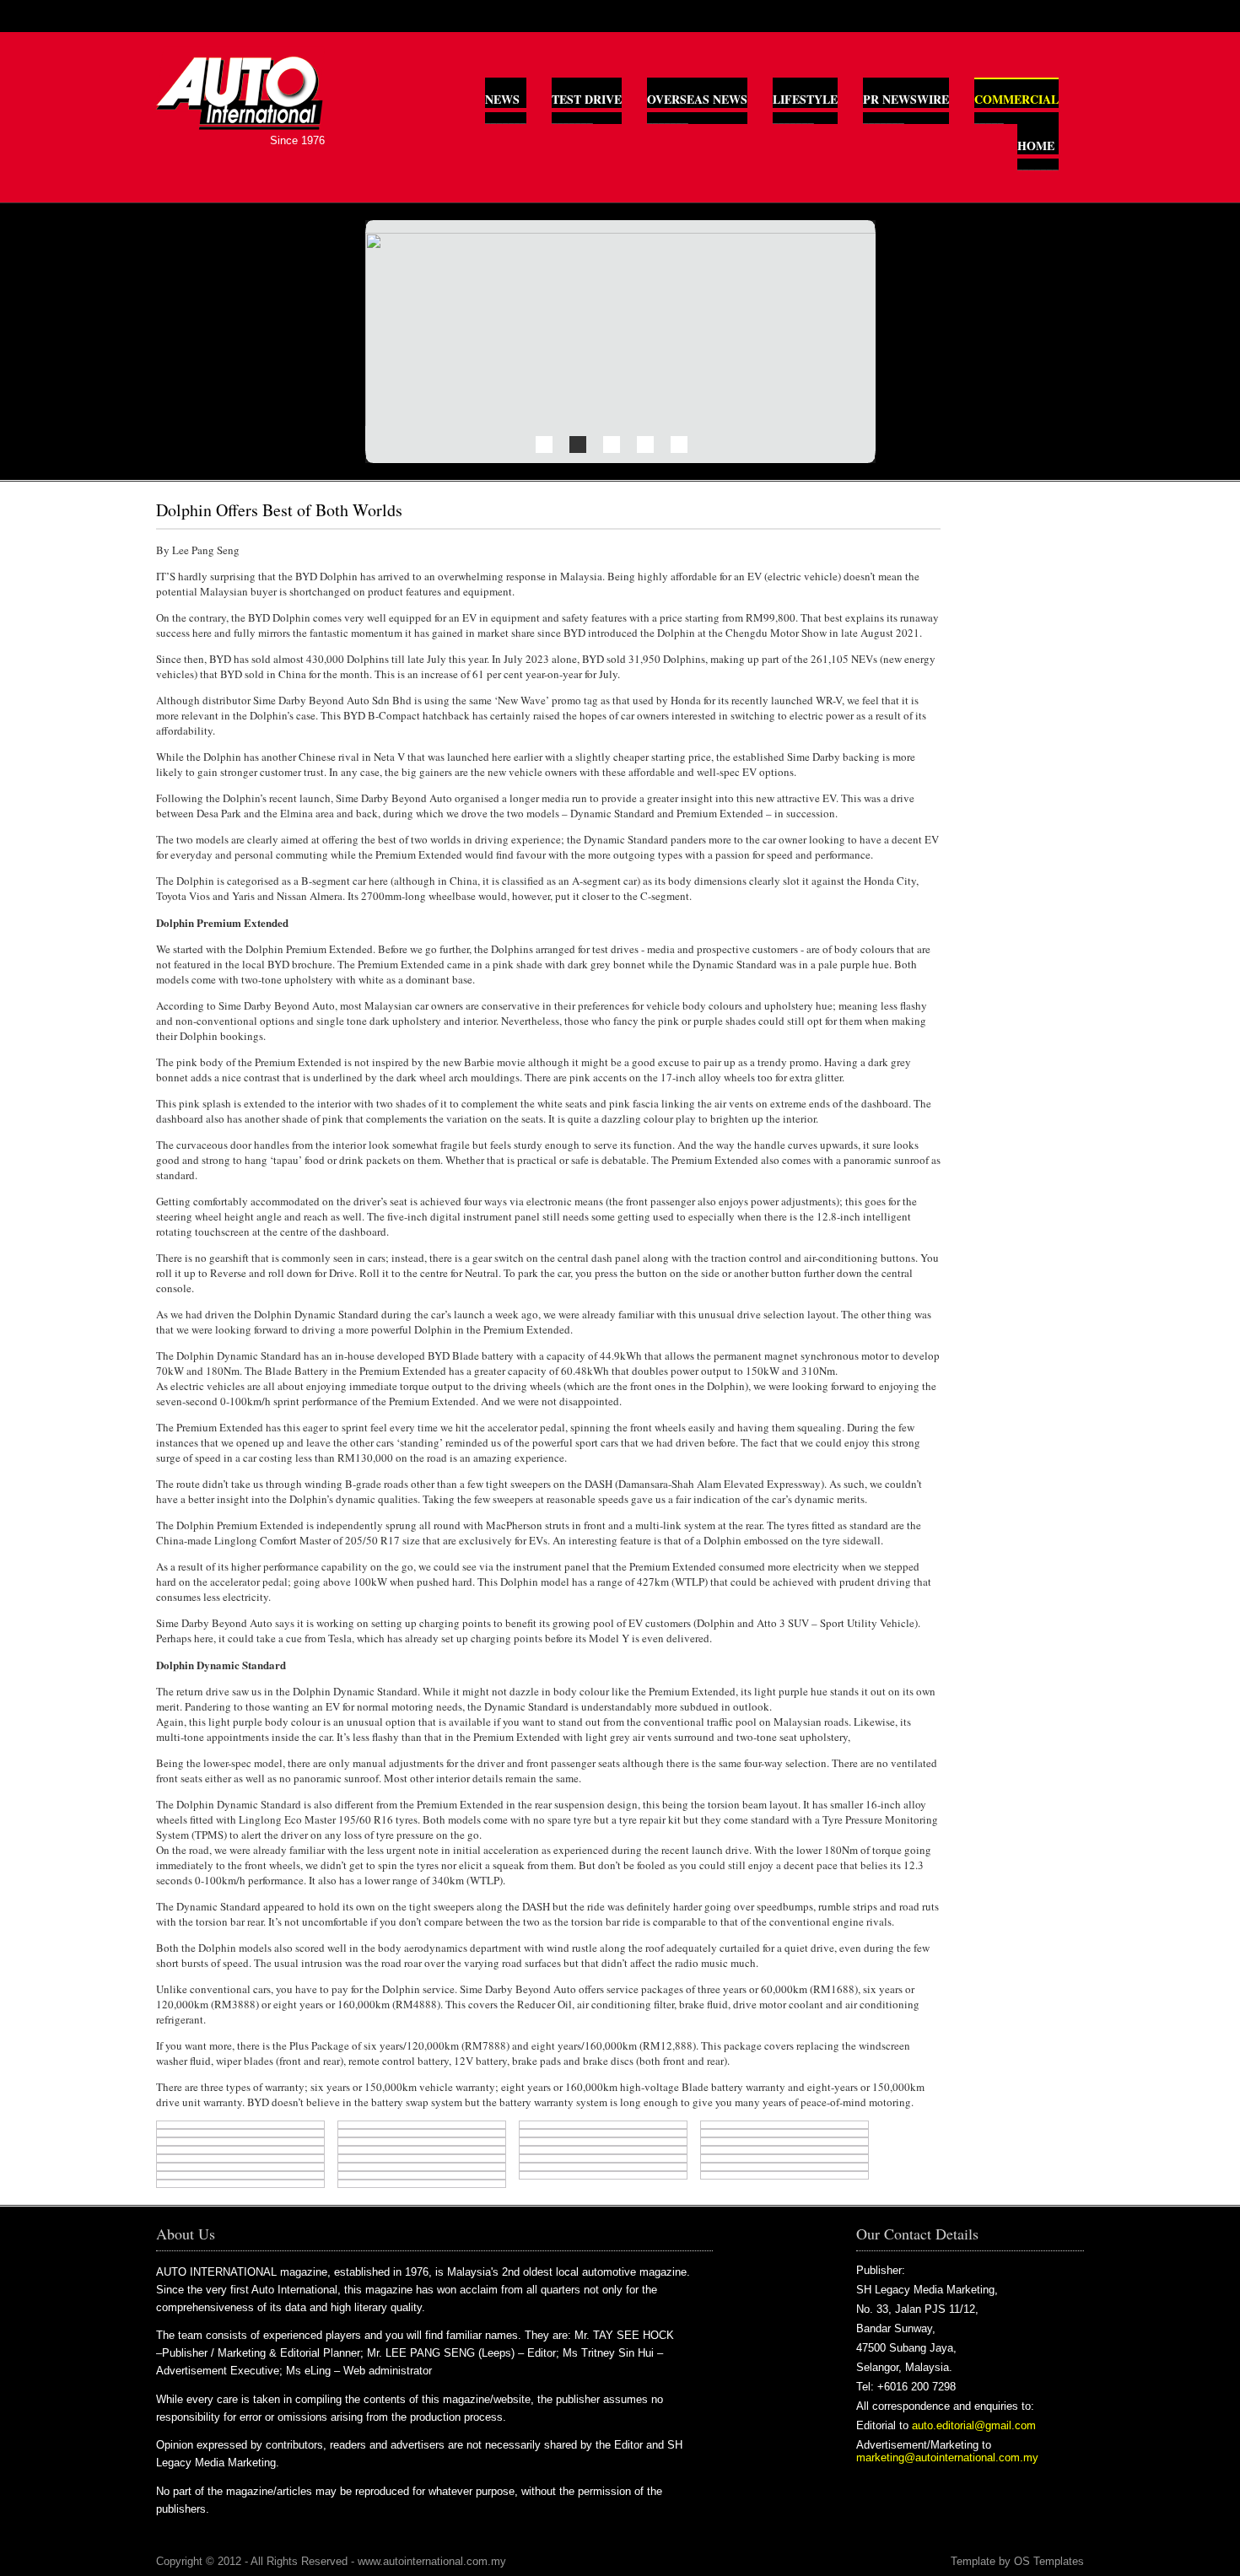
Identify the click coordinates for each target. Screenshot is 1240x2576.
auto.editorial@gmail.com (974, 2425)
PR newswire (906, 99)
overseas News (697, 99)
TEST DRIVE (587, 99)
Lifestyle (805, 99)
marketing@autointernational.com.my (947, 2457)
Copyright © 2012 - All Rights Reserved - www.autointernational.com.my (331, 2561)
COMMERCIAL (1016, 99)
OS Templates (1049, 2561)
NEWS (502, 99)
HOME (1036, 146)
